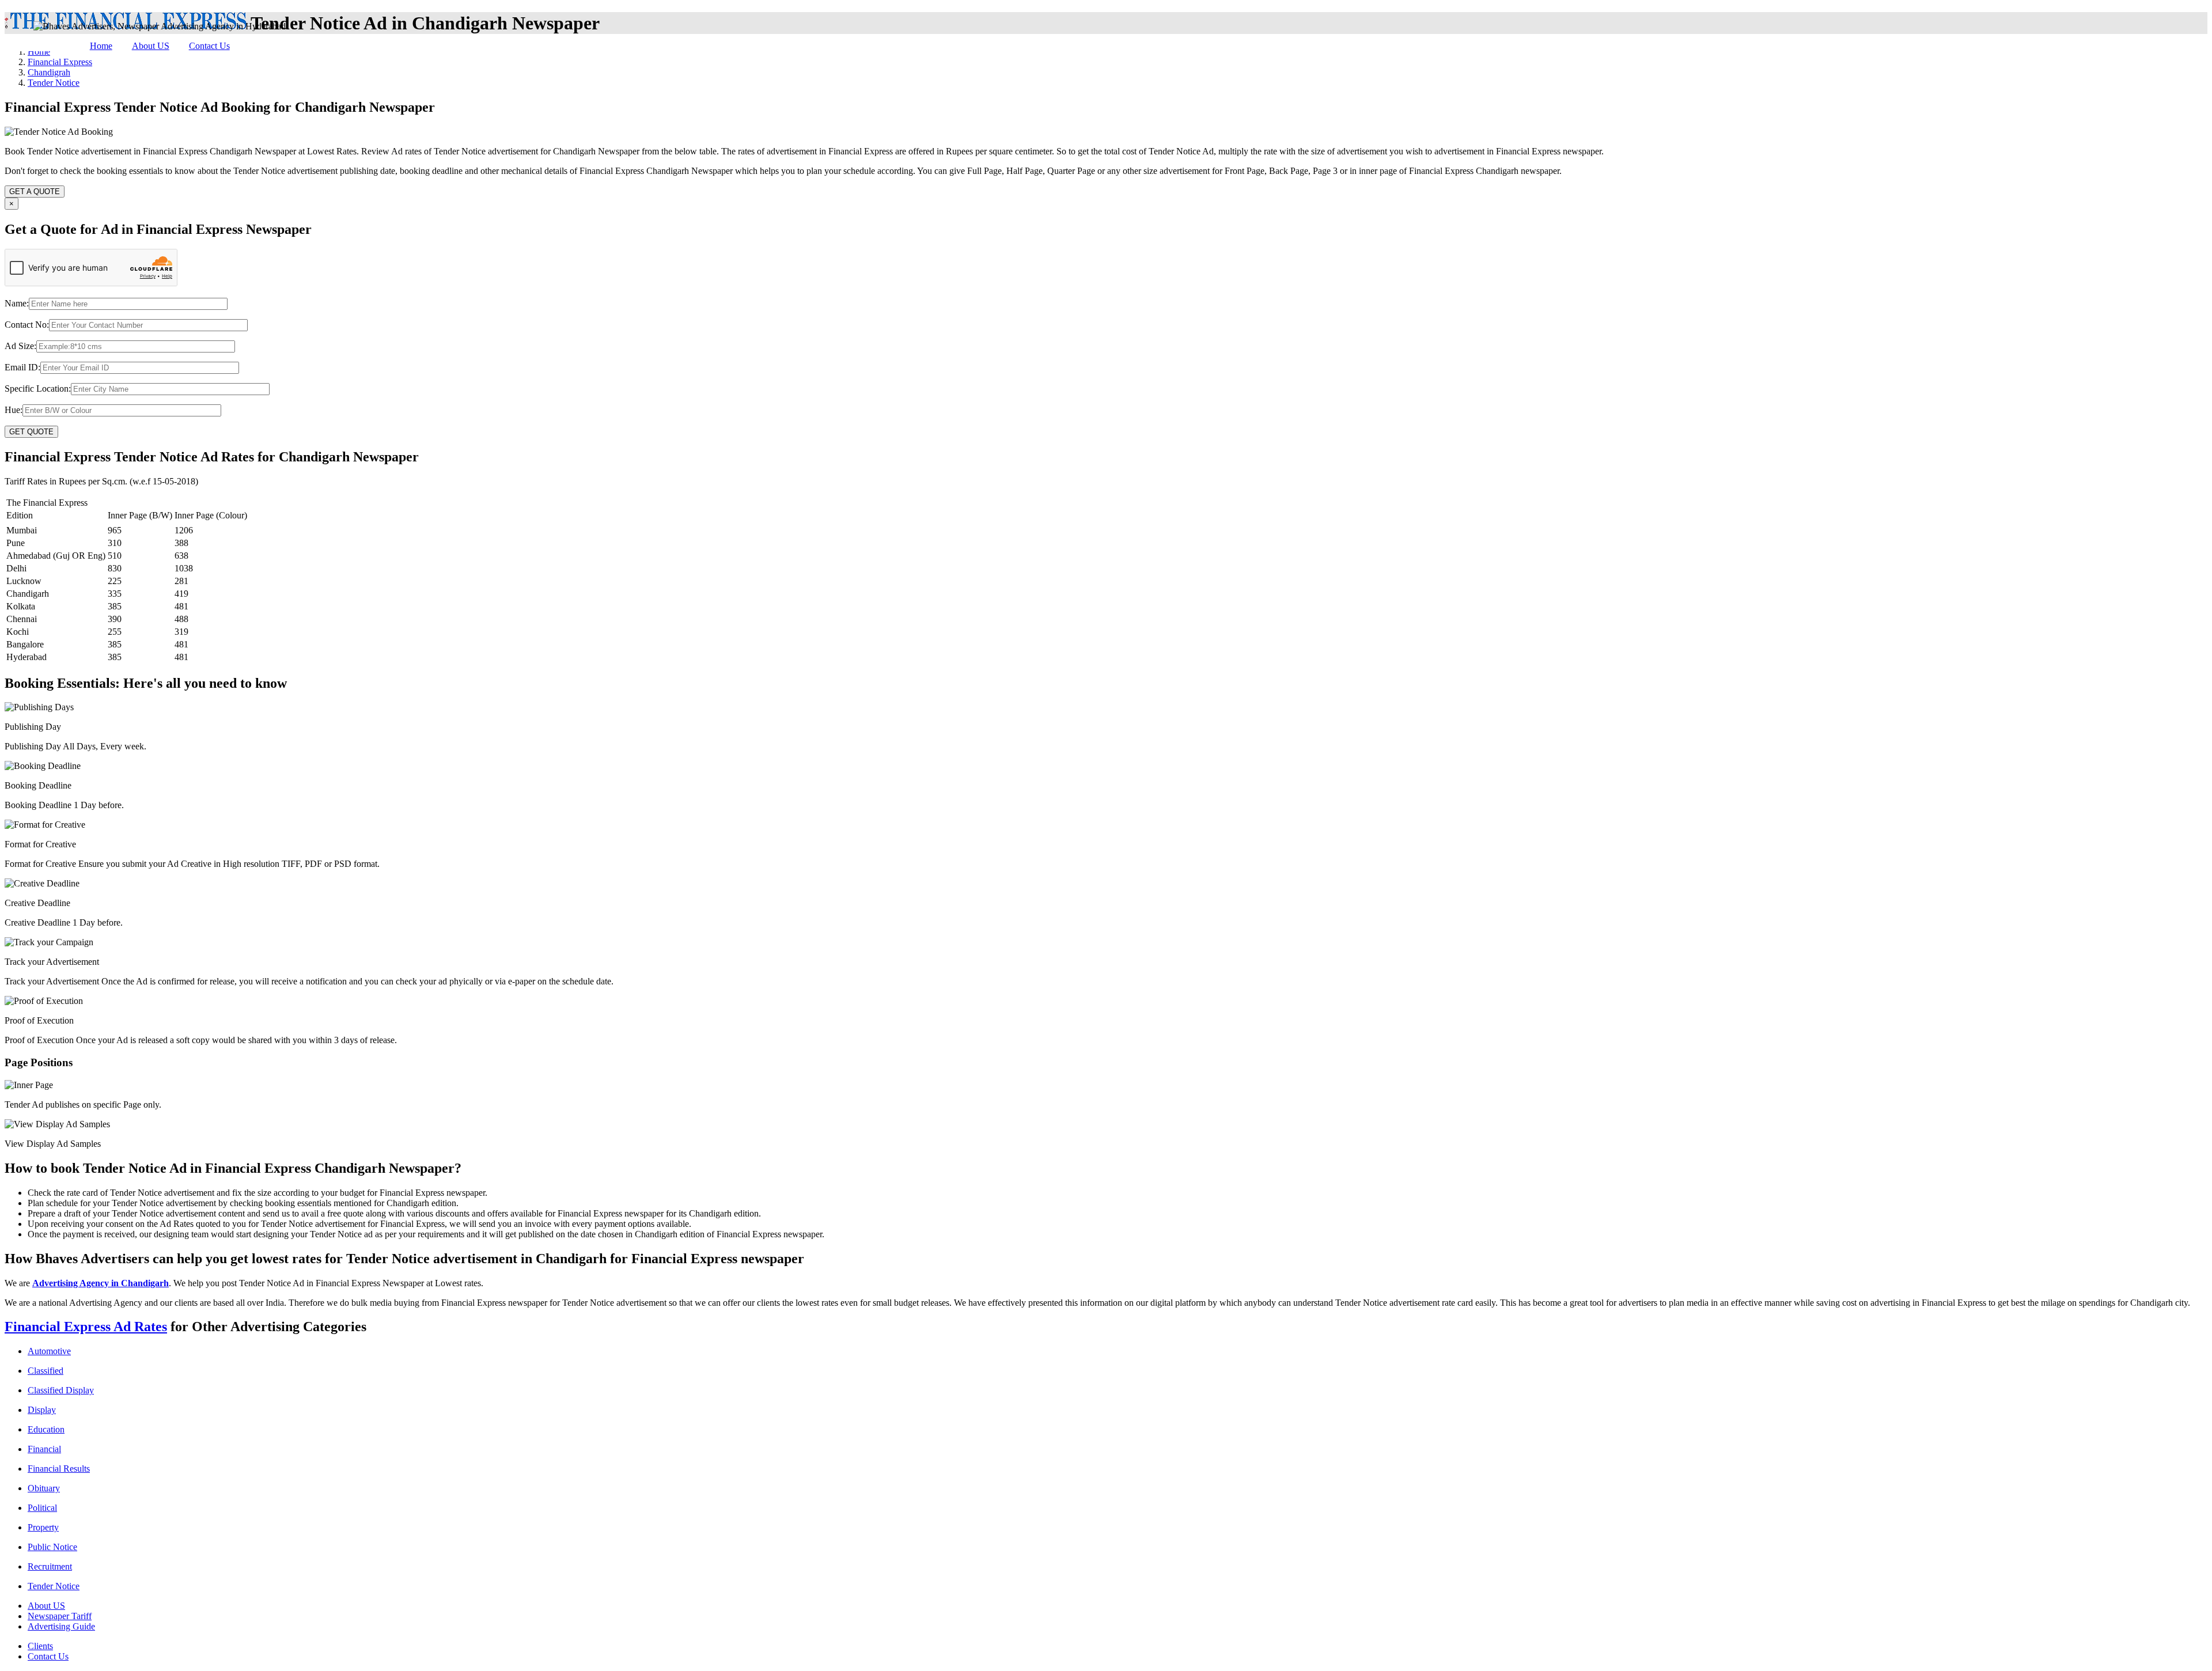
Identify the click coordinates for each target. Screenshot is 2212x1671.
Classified (46, 1371)
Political (42, 1508)
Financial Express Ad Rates (86, 1327)
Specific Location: (38, 389)
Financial (44, 1449)
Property (43, 1527)
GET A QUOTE (35, 192)
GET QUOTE (31, 432)
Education (46, 1429)
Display (42, 1410)
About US (151, 46)
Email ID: (22, 367)
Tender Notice (54, 1586)
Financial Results (59, 1469)
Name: (17, 303)
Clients (40, 1646)
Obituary (44, 1488)
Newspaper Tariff (60, 1616)
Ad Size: (20, 346)
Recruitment (50, 1566)
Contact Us (209, 46)
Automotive (49, 1351)
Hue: (14, 410)
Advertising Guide (61, 1626)
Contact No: (27, 325)
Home (101, 46)
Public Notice (52, 1547)
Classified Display (61, 1390)
